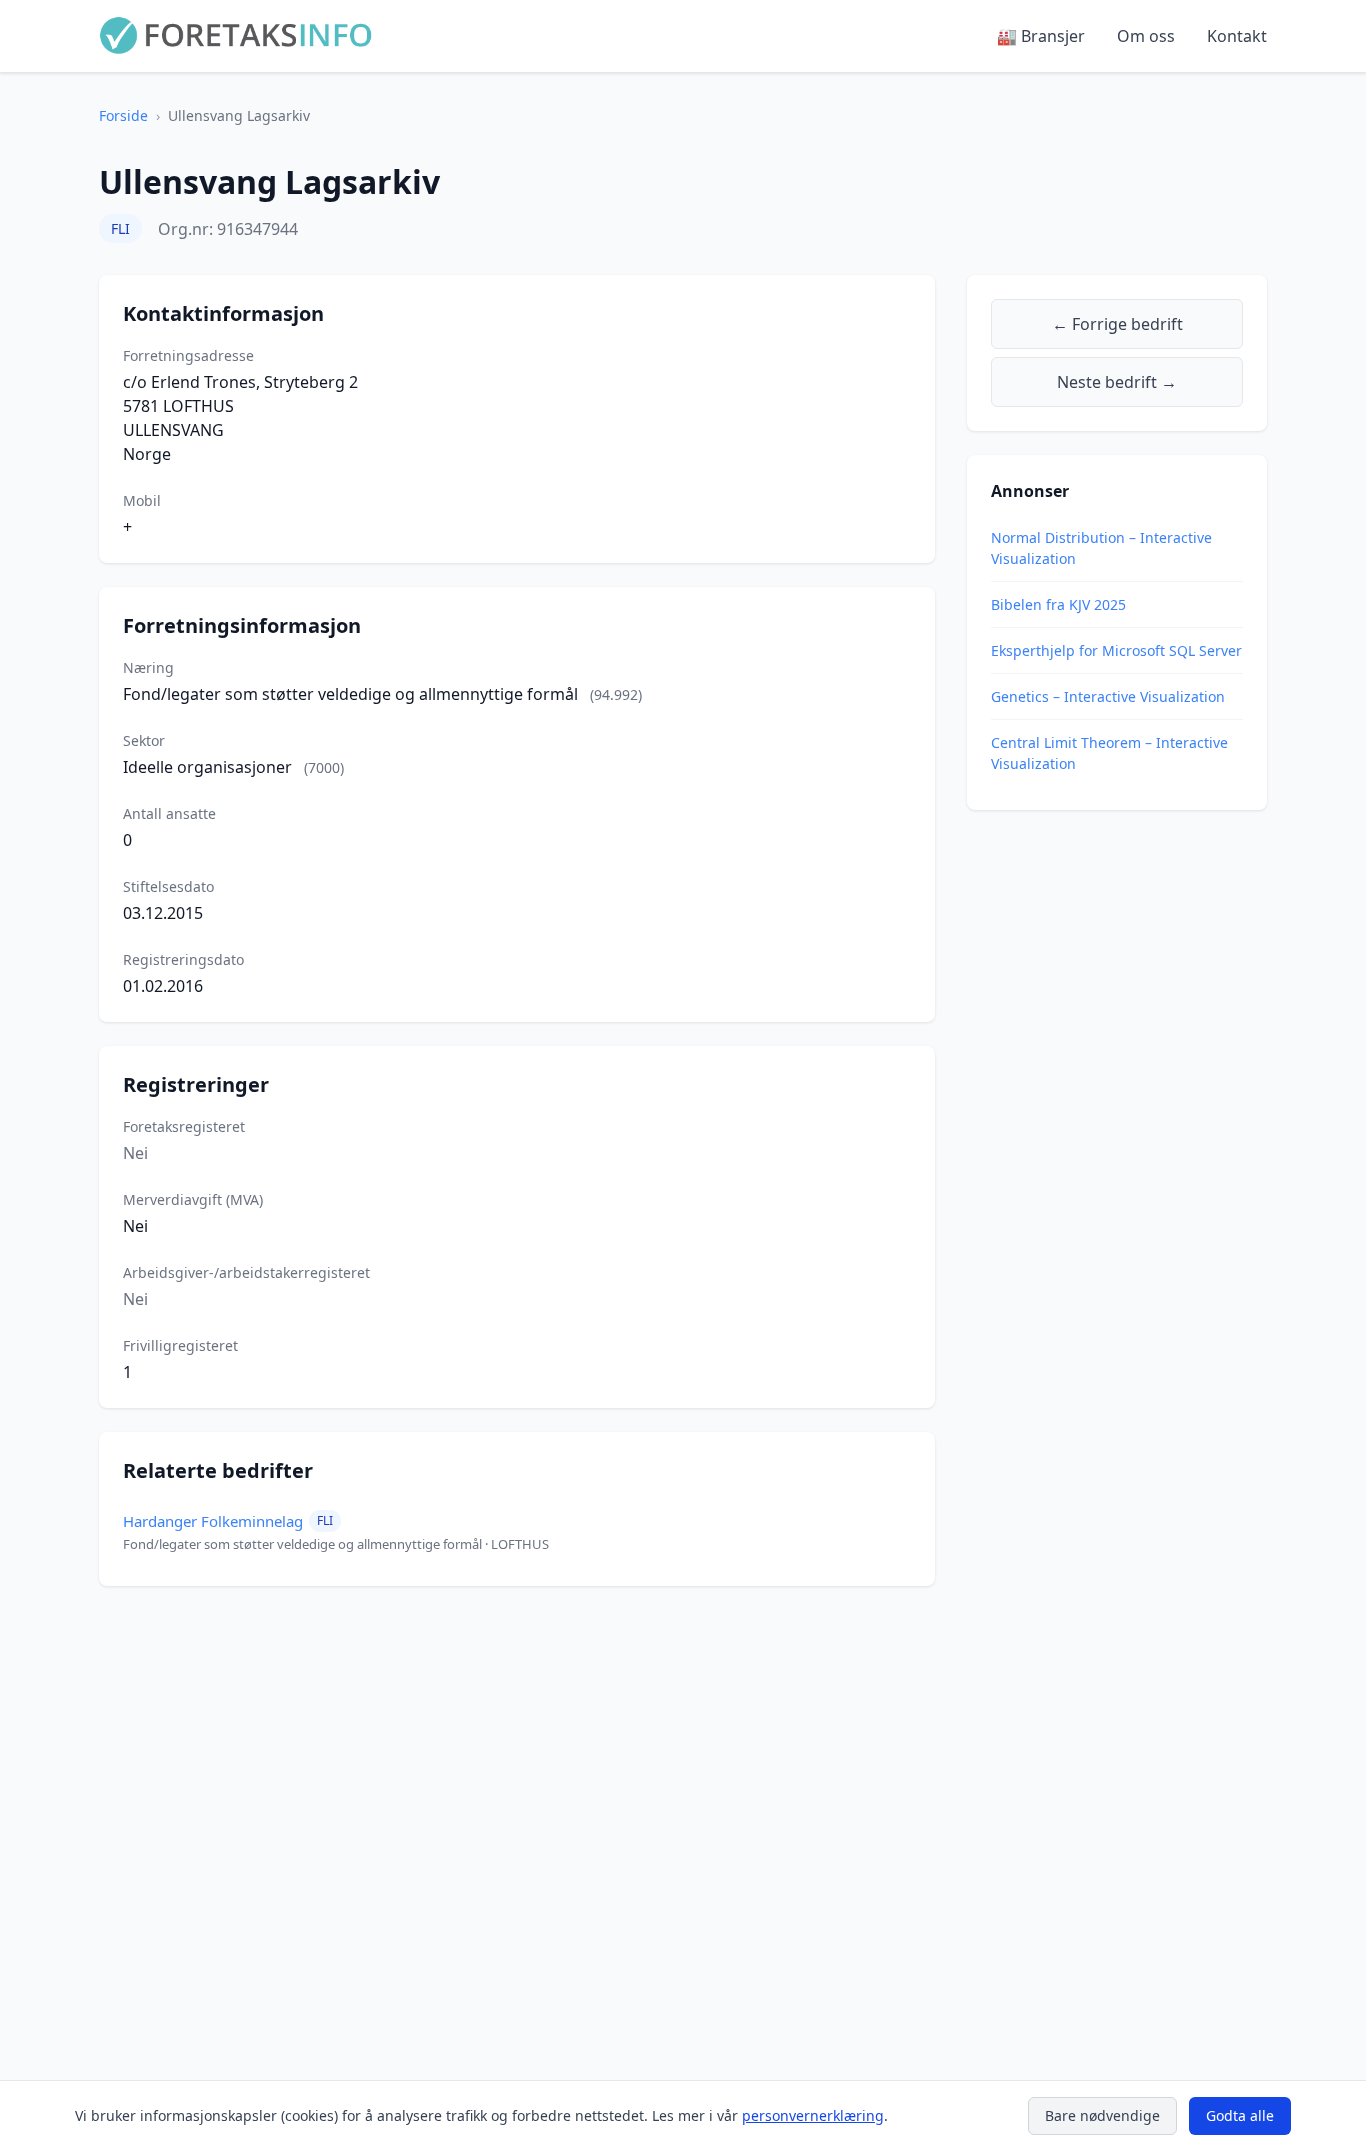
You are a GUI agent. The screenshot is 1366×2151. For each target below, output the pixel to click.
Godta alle (1240, 2115)
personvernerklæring (813, 2115)
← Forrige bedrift (1117, 324)
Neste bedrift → (1117, 382)
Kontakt (1237, 36)
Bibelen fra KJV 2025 (1058, 604)
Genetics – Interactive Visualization (1108, 696)
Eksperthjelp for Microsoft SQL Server (1116, 650)
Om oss (1146, 36)
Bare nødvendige (1102, 2115)
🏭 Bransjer (1041, 36)
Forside (123, 115)
